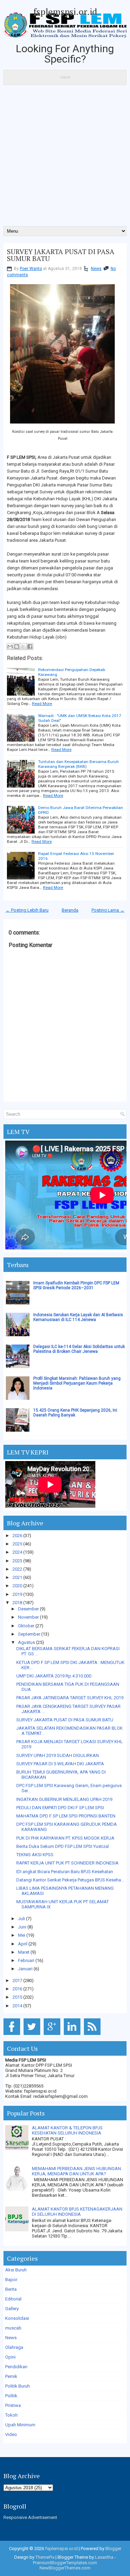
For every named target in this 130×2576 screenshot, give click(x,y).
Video (11, 2434)
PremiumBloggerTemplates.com (65, 2563)
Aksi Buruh (16, 2270)
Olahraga (14, 2347)
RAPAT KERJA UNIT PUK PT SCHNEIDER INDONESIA (67, 1863)
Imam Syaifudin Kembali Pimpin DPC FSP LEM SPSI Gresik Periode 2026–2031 (76, 1285)
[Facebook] (13, 2035)
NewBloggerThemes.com (65, 2568)
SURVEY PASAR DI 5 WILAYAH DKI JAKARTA (60, 1764)
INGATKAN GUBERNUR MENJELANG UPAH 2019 (64, 1799)
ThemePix (45, 2557)
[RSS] (93, 2035)
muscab (13, 2328)
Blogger (113, 2549)
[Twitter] (33, 2035)
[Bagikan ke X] (23, 647)
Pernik (11, 2376)
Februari (26, 1960)
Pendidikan (16, 2367)
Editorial (13, 2299)
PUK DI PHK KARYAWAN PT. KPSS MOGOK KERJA (65, 1838)
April (23, 1944)
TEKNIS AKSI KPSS (35, 1855)
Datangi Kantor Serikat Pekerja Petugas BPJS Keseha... (70, 1880)
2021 (17, 1577)
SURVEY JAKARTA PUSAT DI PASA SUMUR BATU (61, 255)
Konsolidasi (17, 2318)
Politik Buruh (18, 2386)
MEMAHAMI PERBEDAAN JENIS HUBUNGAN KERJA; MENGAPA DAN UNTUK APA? (76, 2171)
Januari (25, 1969)
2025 (17, 1544)
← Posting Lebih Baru (27, 910)
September (29, 1634)
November (28, 1617)
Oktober (26, 1626)
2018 (17, 1603)
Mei (22, 1935)
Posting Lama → (108, 910)
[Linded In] (73, 2035)
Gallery (12, 2309)
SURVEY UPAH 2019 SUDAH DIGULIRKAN (58, 1755)
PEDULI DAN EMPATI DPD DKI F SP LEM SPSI (60, 1808)
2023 (17, 1561)
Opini (10, 2357)
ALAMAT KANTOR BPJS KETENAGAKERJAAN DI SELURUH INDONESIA (77, 2212)
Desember (28, 1609)
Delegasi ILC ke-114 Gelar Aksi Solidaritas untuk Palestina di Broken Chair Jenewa (79, 1349)
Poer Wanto (31, 269)
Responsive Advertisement (30, 2517)
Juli (21, 1919)
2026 (17, 1536)
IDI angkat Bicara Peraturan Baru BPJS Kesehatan (65, 1872)
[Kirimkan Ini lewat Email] (10, 647)
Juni (22, 1927)
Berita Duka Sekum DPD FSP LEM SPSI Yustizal (63, 1846)
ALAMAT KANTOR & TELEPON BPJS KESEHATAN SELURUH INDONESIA (67, 2130)
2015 (17, 1997)
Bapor (11, 2280)
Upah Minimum (20, 2425)
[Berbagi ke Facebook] (30, 647)
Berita (11, 2289)
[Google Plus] (53, 2035)
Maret (24, 1952)
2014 (17, 2006)
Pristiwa (13, 2405)
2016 (17, 1989)
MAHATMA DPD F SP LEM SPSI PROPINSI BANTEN (66, 1816)
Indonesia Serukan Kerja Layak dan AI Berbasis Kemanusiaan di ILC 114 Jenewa (78, 1317)
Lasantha (104, 2557)
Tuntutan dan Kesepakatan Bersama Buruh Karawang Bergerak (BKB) (79, 764)
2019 (17, 1594)
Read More (42, 704)
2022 (17, 1569)
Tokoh (11, 2415)
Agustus (27, 1642)
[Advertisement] (65, 158)
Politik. (12, 2396)
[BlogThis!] (17, 647)
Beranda (70, 910)
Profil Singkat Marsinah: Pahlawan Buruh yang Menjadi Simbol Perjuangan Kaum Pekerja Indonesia (77, 1383)
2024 (17, 1552)
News (96, 269)
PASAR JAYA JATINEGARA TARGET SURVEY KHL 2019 (70, 1698)
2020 (17, 1586)
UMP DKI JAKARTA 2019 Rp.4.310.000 (54, 1676)
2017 (17, 1980)
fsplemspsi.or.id (65, 11)
